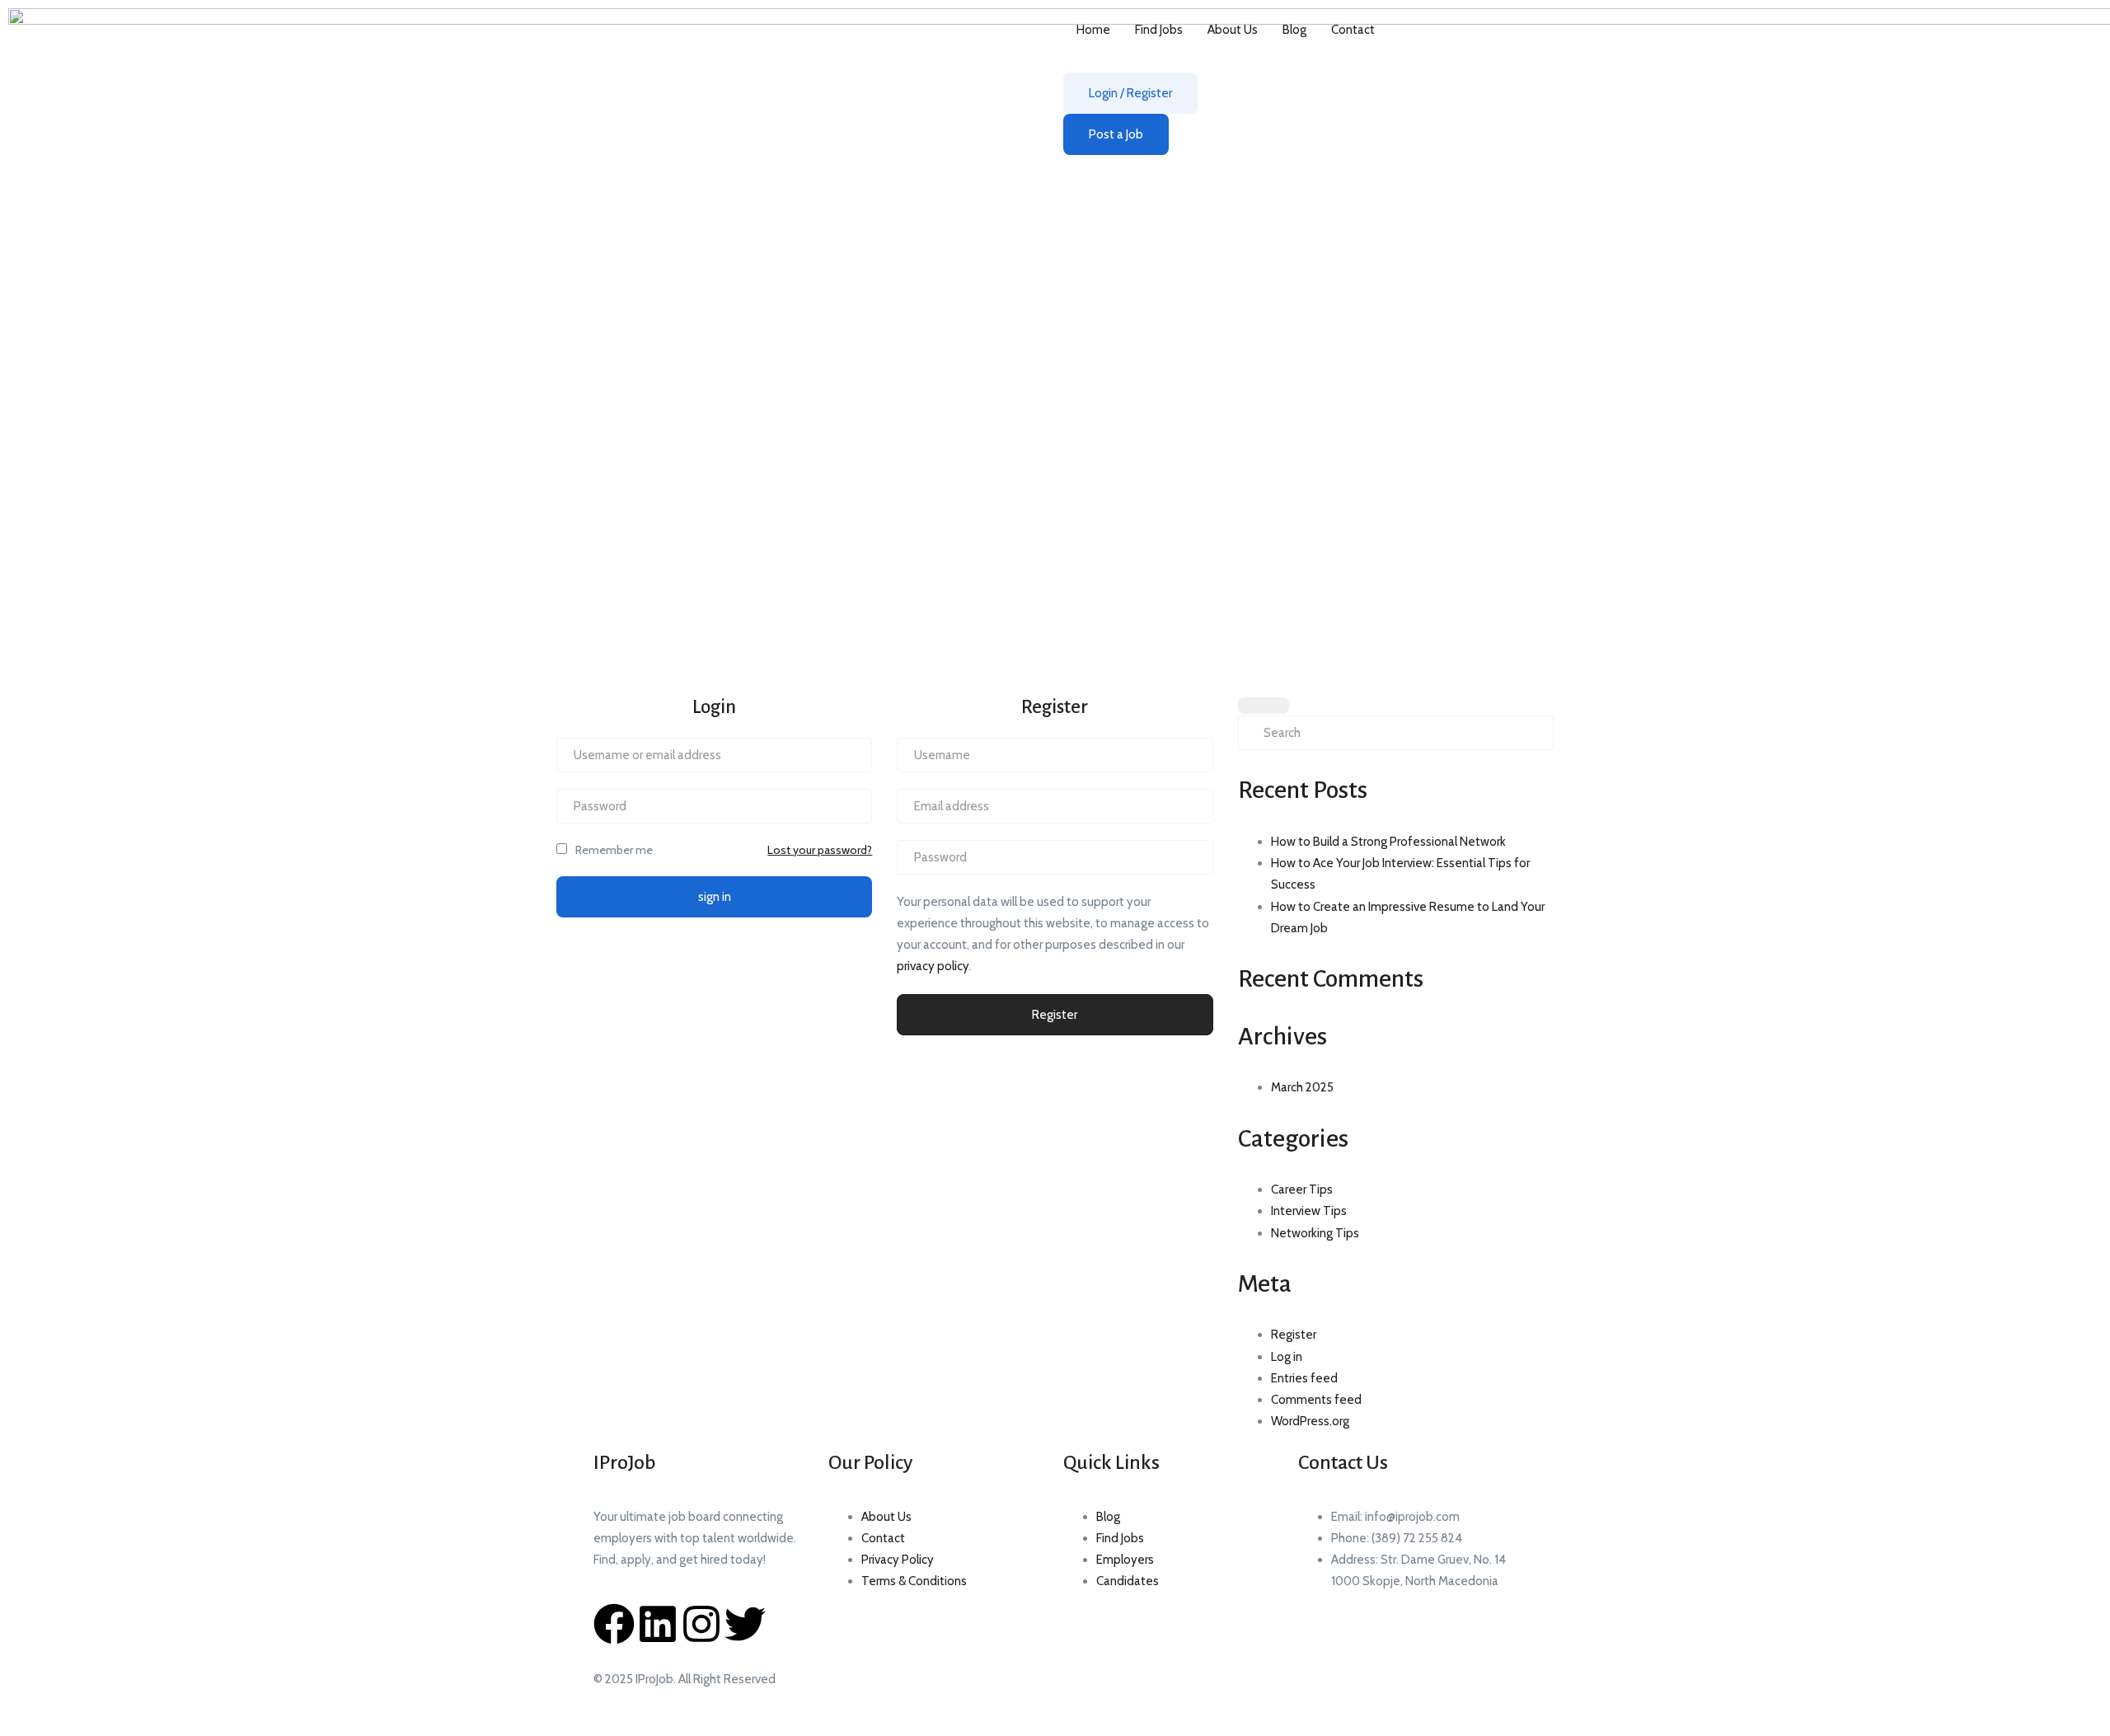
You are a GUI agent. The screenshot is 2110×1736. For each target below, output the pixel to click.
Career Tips (1302, 1189)
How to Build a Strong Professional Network (1388, 842)
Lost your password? (820, 850)
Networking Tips (1315, 1233)
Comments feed (1316, 1400)
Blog (1294, 30)
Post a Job (1116, 134)
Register (1055, 1015)
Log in (1287, 1357)
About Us (1233, 30)
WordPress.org (1310, 1421)
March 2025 (1302, 1087)
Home (1093, 30)
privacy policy (933, 966)
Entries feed (1304, 1378)
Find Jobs (1159, 30)
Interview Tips (1309, 1211)
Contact (1353, 30)
